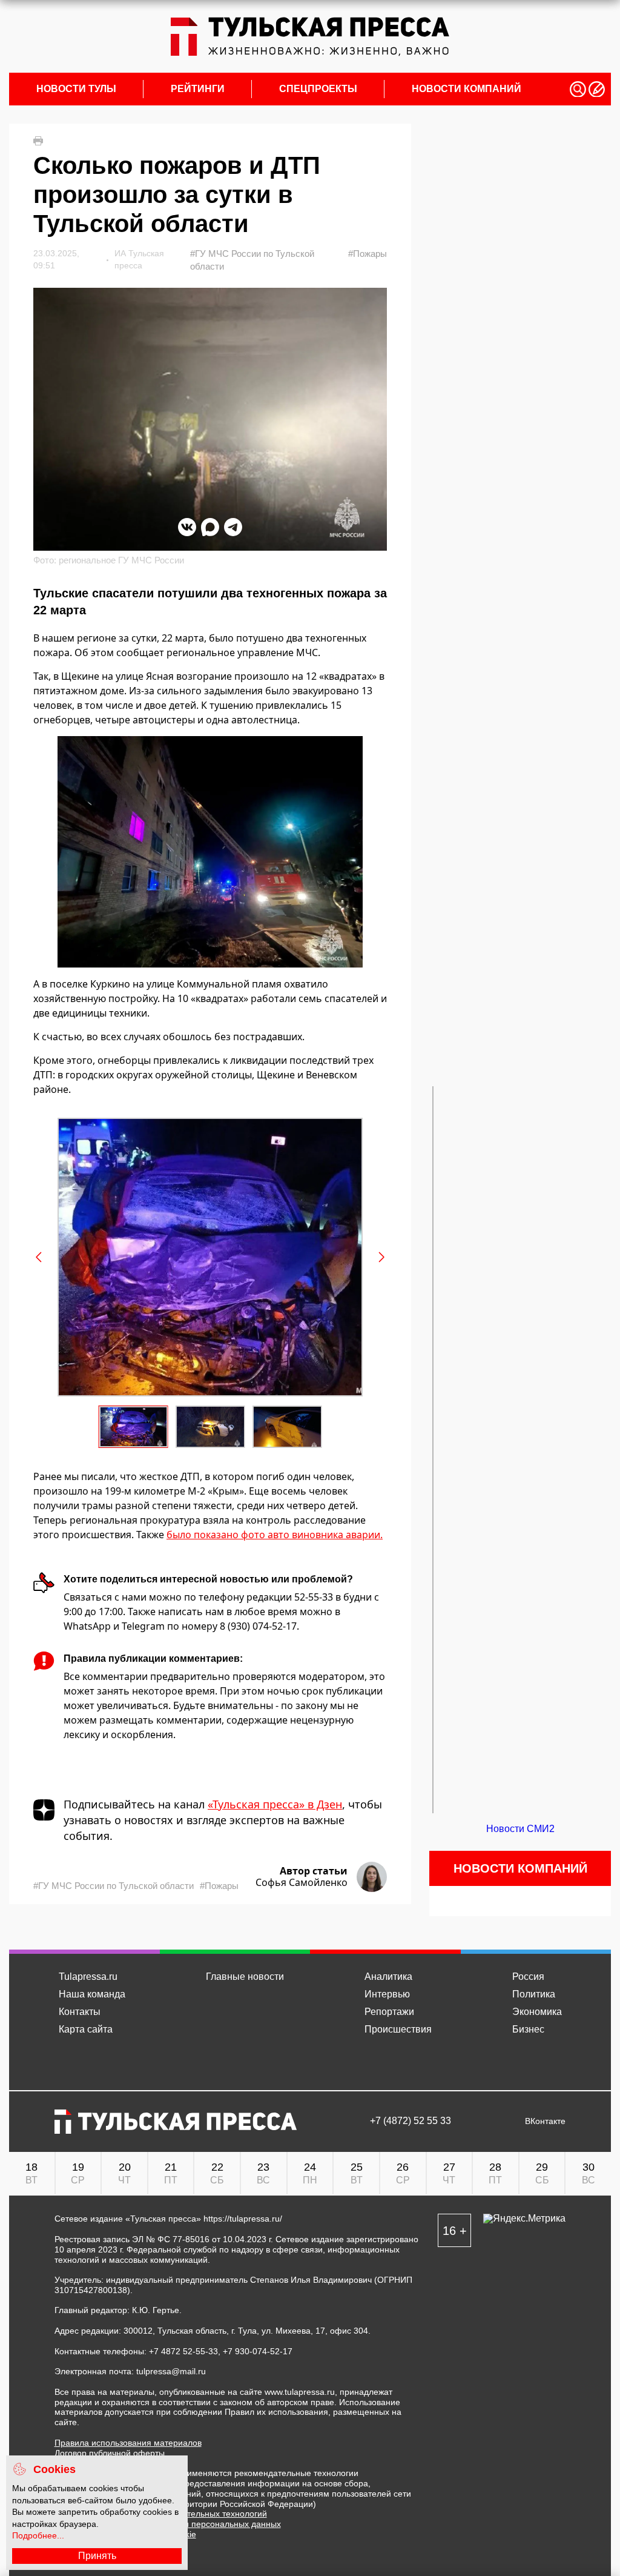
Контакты (80, 2012)
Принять (97, 2556)
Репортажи (389, 2012)
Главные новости (245, 1977)
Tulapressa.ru (88, 1977)
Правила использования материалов (128, 2443)
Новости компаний (467, 89)
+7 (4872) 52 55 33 (411, 2121)
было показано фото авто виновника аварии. (275, 1535)
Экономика (537, 2012)
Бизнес (528, 2029)
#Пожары (368, 254)
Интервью (387, 1994)
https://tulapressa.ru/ (243, 2219)
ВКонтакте (545, 2121)
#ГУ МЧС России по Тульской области (252, 260)
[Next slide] (381, 1257)
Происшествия (398, 2029)
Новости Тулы (76, 89)
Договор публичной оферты (110, 2453)
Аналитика (388, 1977)
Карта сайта (86, 2029)
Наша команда (92, 1994)
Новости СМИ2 (520, 1829)
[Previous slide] (39, 1257)
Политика (534, 1994)
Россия (528, 1977)
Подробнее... (38, 2535)
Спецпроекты (318, 89)
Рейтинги (198, 89)
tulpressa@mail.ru (171, 2371)
